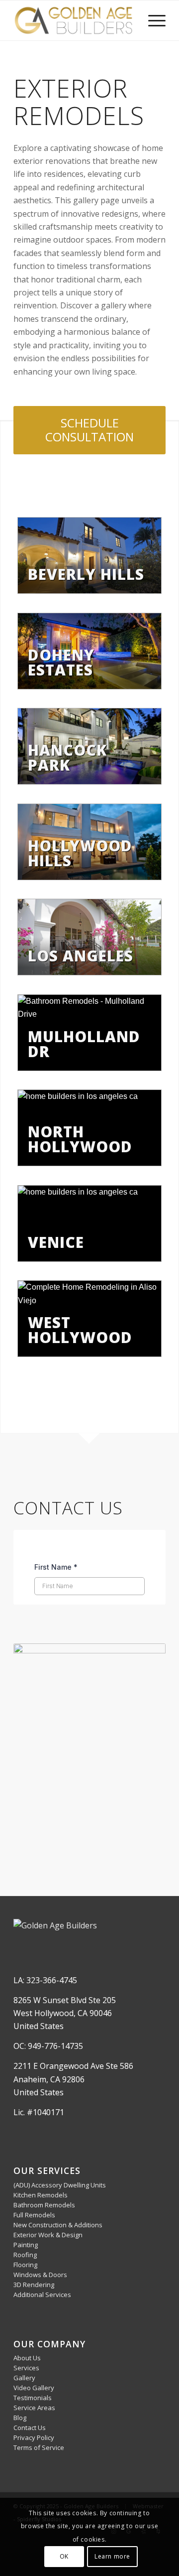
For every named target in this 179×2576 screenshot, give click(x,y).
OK (64, 2556)
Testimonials (33, 2398)
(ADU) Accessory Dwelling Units (60, 2185)
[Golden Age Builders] (74, 20)
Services (26, 2368)
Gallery (24, 2378)
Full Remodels (34, 2215)
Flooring (25, 2265)
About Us (27, 2358)
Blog (20, 2418)
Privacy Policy (34, 2438)
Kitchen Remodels (41, 2195)
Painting (26, 2245)
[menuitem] (152, 20)
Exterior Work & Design (48, 2235)
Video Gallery (34, 2388)
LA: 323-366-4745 (45, 1980)
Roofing (25, 2255)
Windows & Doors (40, 2275)
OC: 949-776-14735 (48, 2046)
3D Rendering (34, 2285)
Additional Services (42, 2295)
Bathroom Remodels (44, 2205)
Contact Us (30, 2428)
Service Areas (34, 2408)
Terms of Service (39, 2447)
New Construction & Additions (58, 2225)
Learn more (112, 2556)
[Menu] (152, 20)
